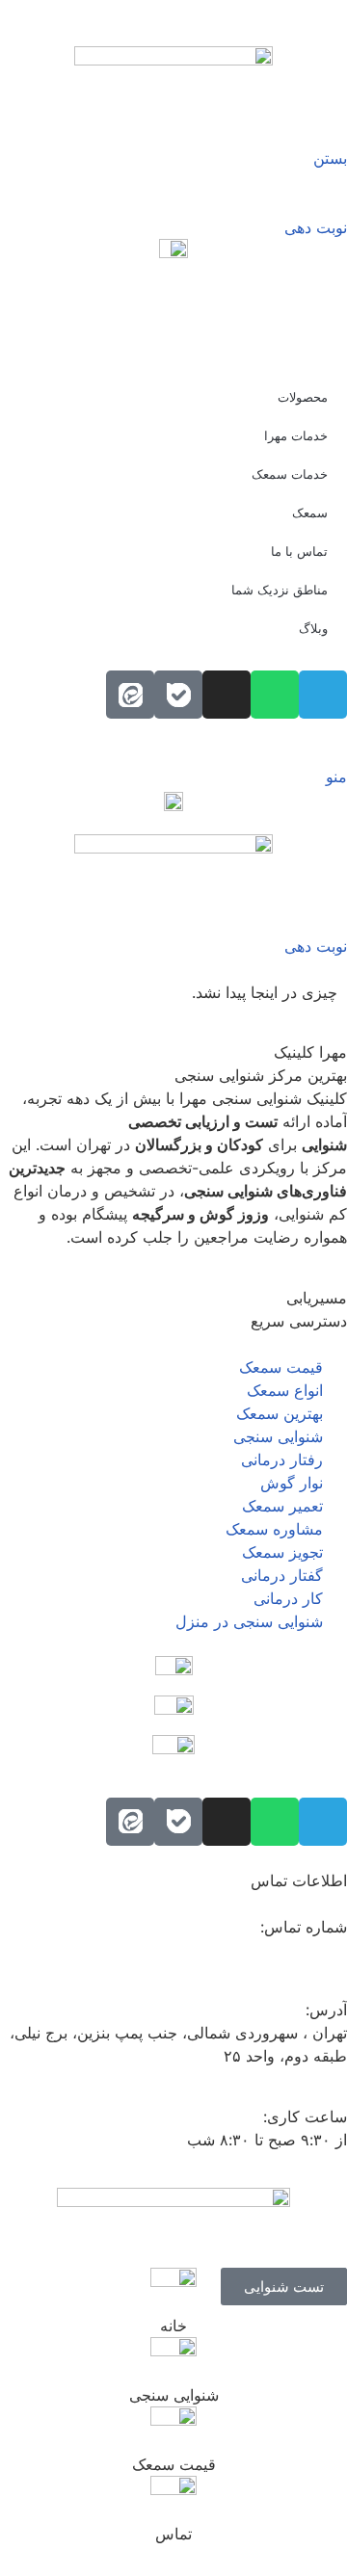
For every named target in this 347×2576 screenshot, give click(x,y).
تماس (173, 2534)
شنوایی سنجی (174, 2395)
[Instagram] (227, 1822)
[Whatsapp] (275, 1822)
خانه (173, 2326)
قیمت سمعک (174, 2464)
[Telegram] (323, 1822)
